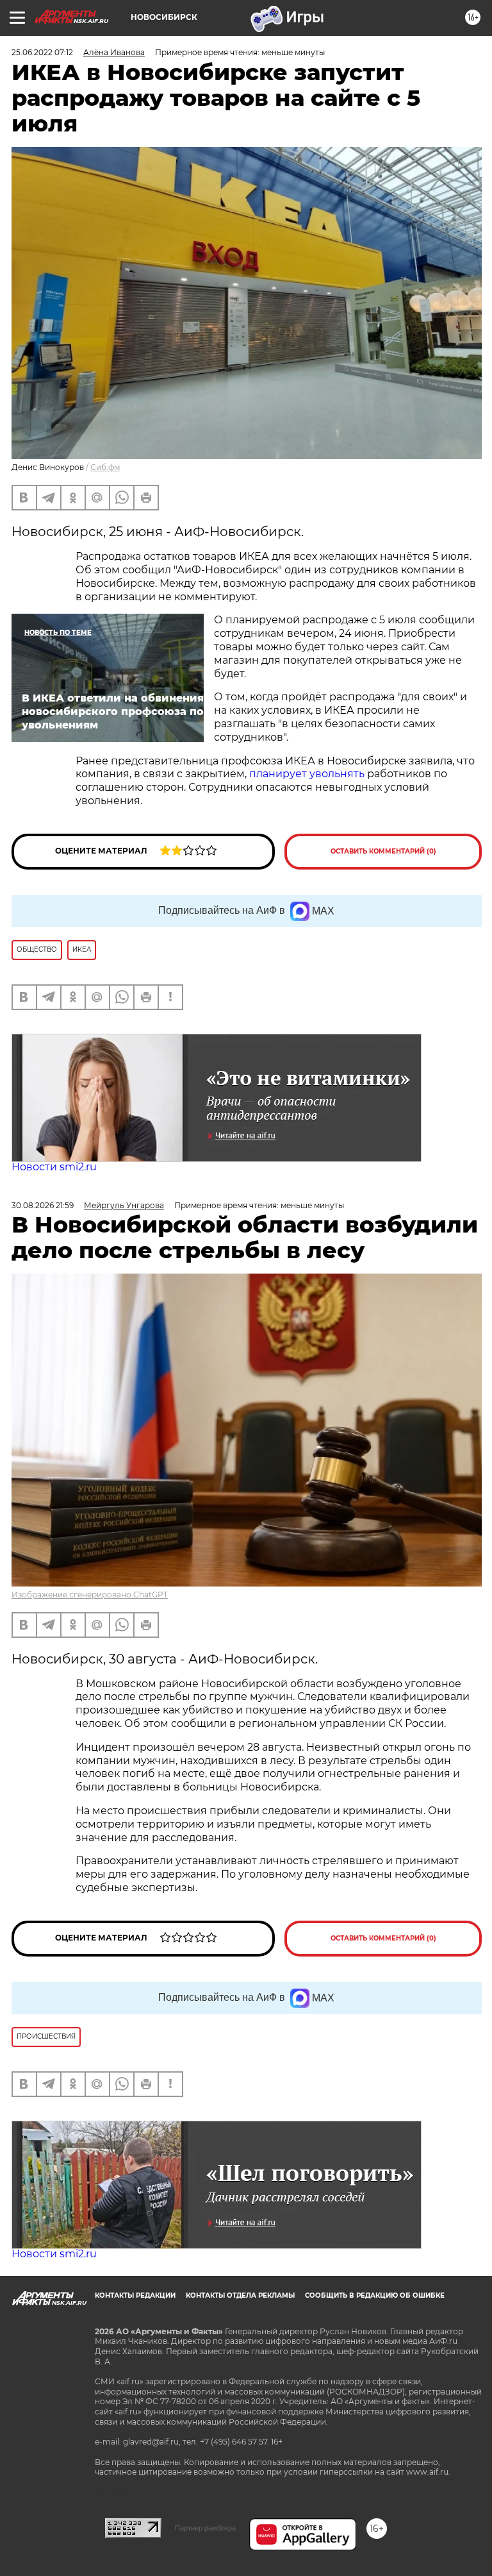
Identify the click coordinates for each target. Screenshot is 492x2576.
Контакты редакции (135, 2295)
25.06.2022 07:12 (42, 52)
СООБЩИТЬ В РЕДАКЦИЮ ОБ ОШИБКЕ (375, 2295)
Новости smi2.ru (54, 1167)
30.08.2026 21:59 (43, 1205)
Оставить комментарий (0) (383, 851)
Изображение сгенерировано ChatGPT (90, 1595)
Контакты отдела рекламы (240, 2295)
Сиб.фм (105, 467)
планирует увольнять (307, 774)
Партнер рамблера (205, 2528)
